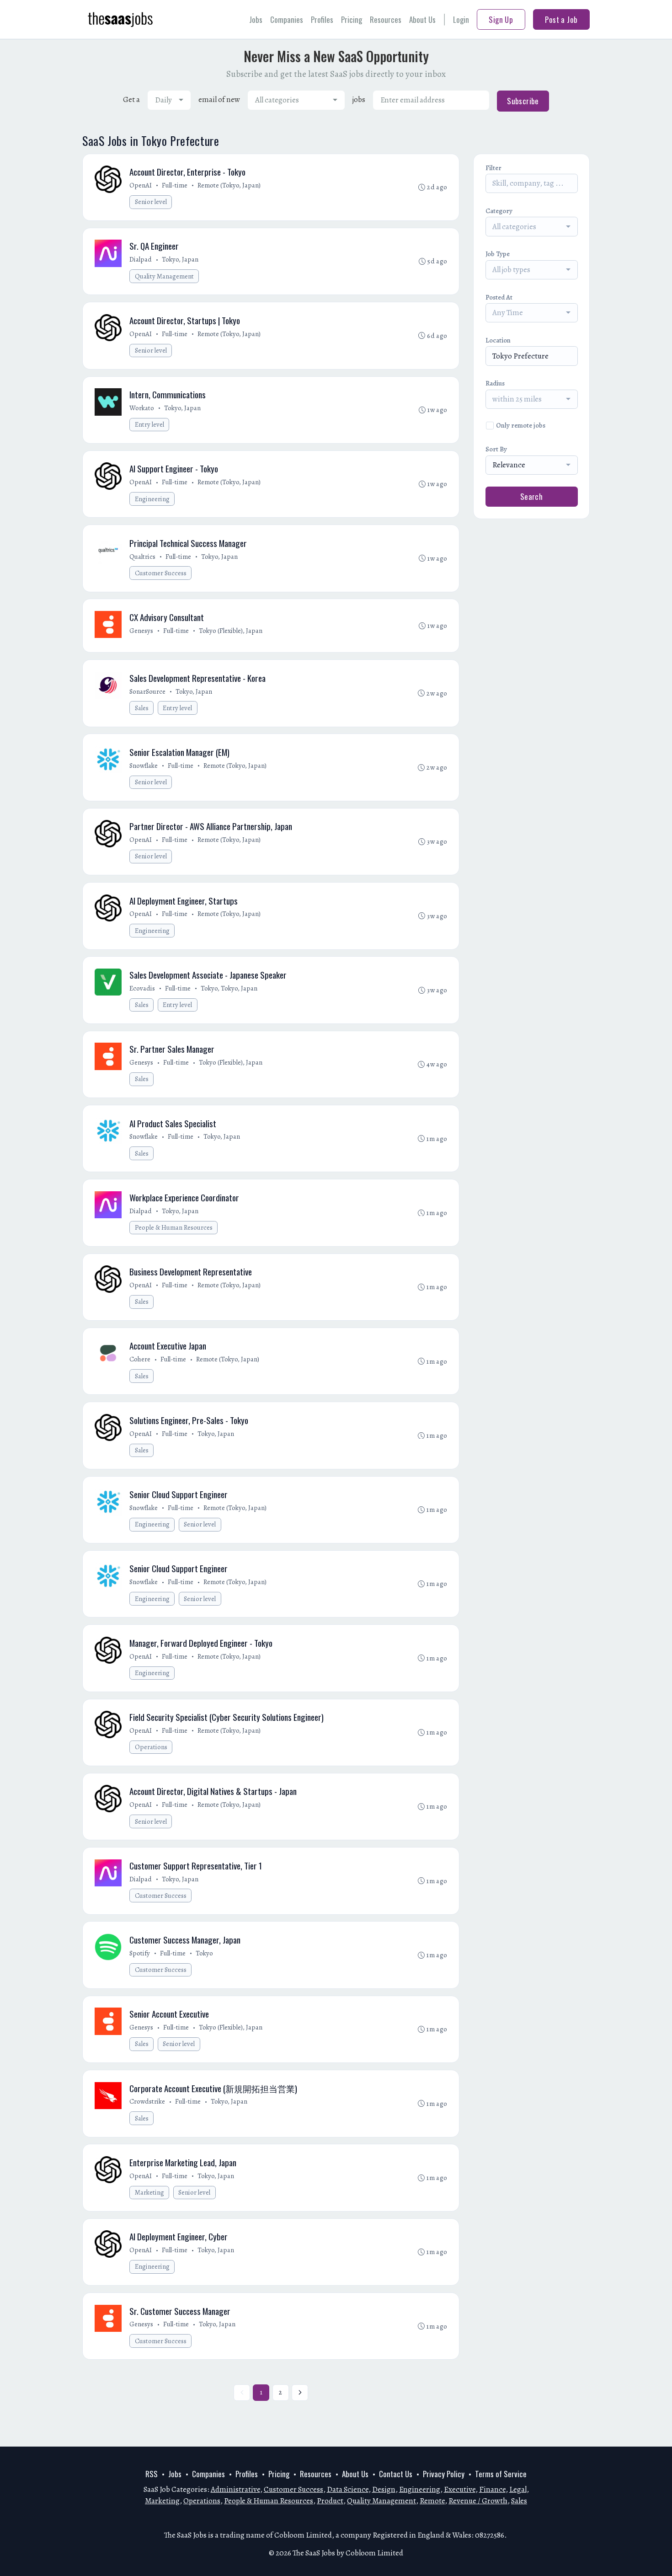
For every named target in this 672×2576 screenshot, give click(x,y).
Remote (432, 2501)
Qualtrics (142, 557)
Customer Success (161, 573)
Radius (495, 383)
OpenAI (141, 185)
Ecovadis (142, 988)
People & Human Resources (174, 1227)
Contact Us (396, 2474)
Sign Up (501, 19)
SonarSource (147, 691)
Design (384, 2489)
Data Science (348, 2489)
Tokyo (204, 1953)
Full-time (175, 185)
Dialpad (141, 259)
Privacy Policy (444, 2474)
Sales (142, 708)
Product (330, 2501)
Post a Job (561, 19)
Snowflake (144, 766)
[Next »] (300, 2393)
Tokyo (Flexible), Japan (231, 631)
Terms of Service (501, 2474)
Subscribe (523, 101)
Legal (518, 2489)
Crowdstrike (147, 2101)
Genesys (141, 631)
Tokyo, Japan (180, 259)
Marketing (149, 2192)
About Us (422, 19)
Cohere (140, 1359)
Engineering (152, 499)
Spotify (140, 1953)
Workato (142, 408)
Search (532, 496)
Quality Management (164, 276)
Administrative (235, 2489)
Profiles (322, 19)
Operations (151, 1747)
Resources (386, 19)
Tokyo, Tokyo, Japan (229, 988)
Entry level (149, 424)
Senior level (151, 202)
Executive (460, 2489)
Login (461, 19)
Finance (492, 2489)
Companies (287, 19)
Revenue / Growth (478, 2501)
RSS (152, 2474)
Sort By (496, 449)
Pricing (352, 19)
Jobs (256, 19)
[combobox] (169, 100)
